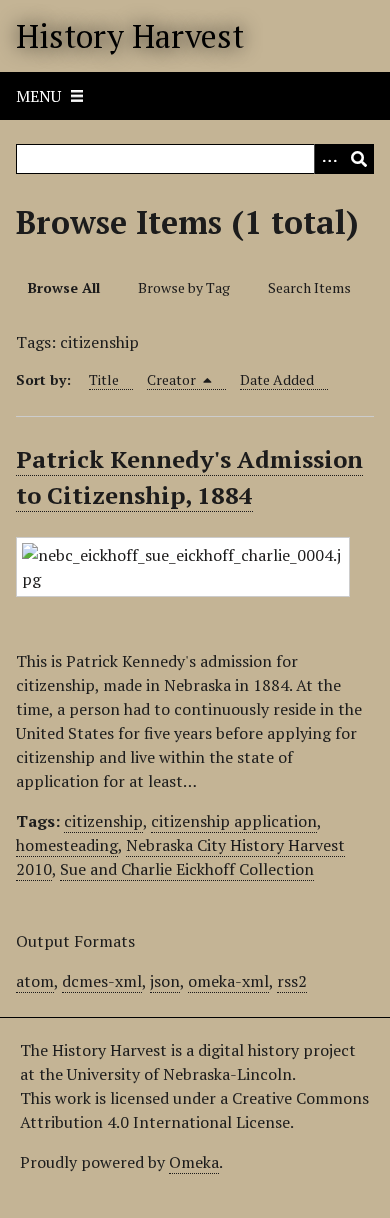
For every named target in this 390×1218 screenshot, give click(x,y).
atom (35, 981)
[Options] (329, 159)
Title (104, 379)
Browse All (64, 287)
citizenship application (234, 821)
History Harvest (130, 36)
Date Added (277, 379)
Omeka (194, 1162)
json (165, 981)
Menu (38, 96)
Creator (173, 379)
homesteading (67, 845)
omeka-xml (228, 981)
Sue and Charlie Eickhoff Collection (187, 869)
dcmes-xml (102, 981)
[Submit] (359, 159)
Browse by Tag (184, 287)
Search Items (309, 287)
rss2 (292, 981)
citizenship (103, 821)
